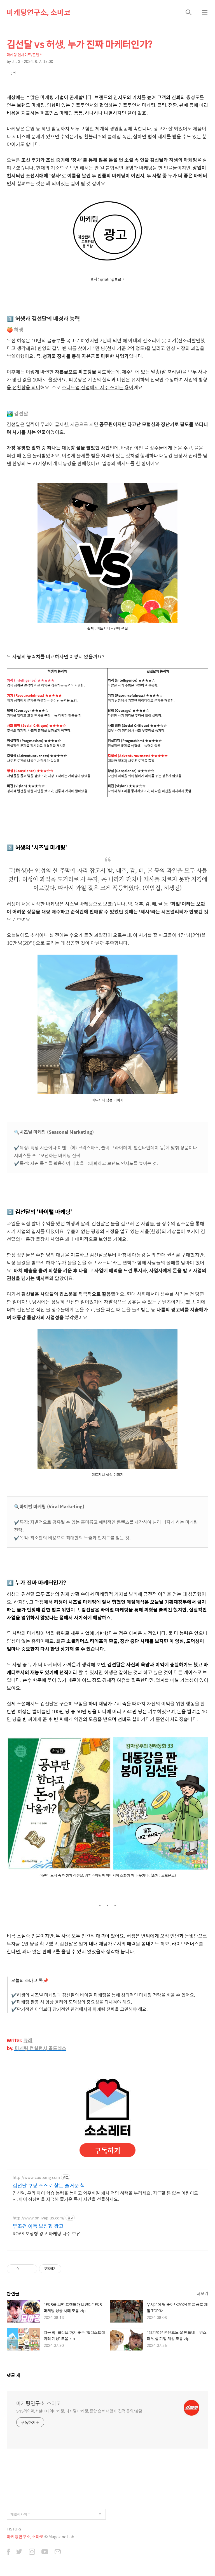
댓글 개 (14, 2375)
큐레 (28, 2040)
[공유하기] (24, 2269)
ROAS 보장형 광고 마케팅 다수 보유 (46, 2233)
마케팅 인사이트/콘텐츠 (25, 55)
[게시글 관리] (31, 2269)
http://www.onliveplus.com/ (38, 2218)
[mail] (58, 2552)
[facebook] (8, 2552)
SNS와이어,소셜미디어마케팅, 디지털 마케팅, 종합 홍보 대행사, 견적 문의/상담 (79, 2411)
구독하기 (107, 2150)
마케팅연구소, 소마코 (39, 12)
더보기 (202, 2293)
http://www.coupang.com (36, 2177)
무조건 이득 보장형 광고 (38, 2226)
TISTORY (14, 2529)
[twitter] (19, 2552)
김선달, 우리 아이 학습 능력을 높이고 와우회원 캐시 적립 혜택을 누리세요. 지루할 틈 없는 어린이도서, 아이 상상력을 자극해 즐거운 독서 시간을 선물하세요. (105, 2196)
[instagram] (32, 2552)
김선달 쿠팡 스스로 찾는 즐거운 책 (49, 2186)
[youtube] (45, 2552)
